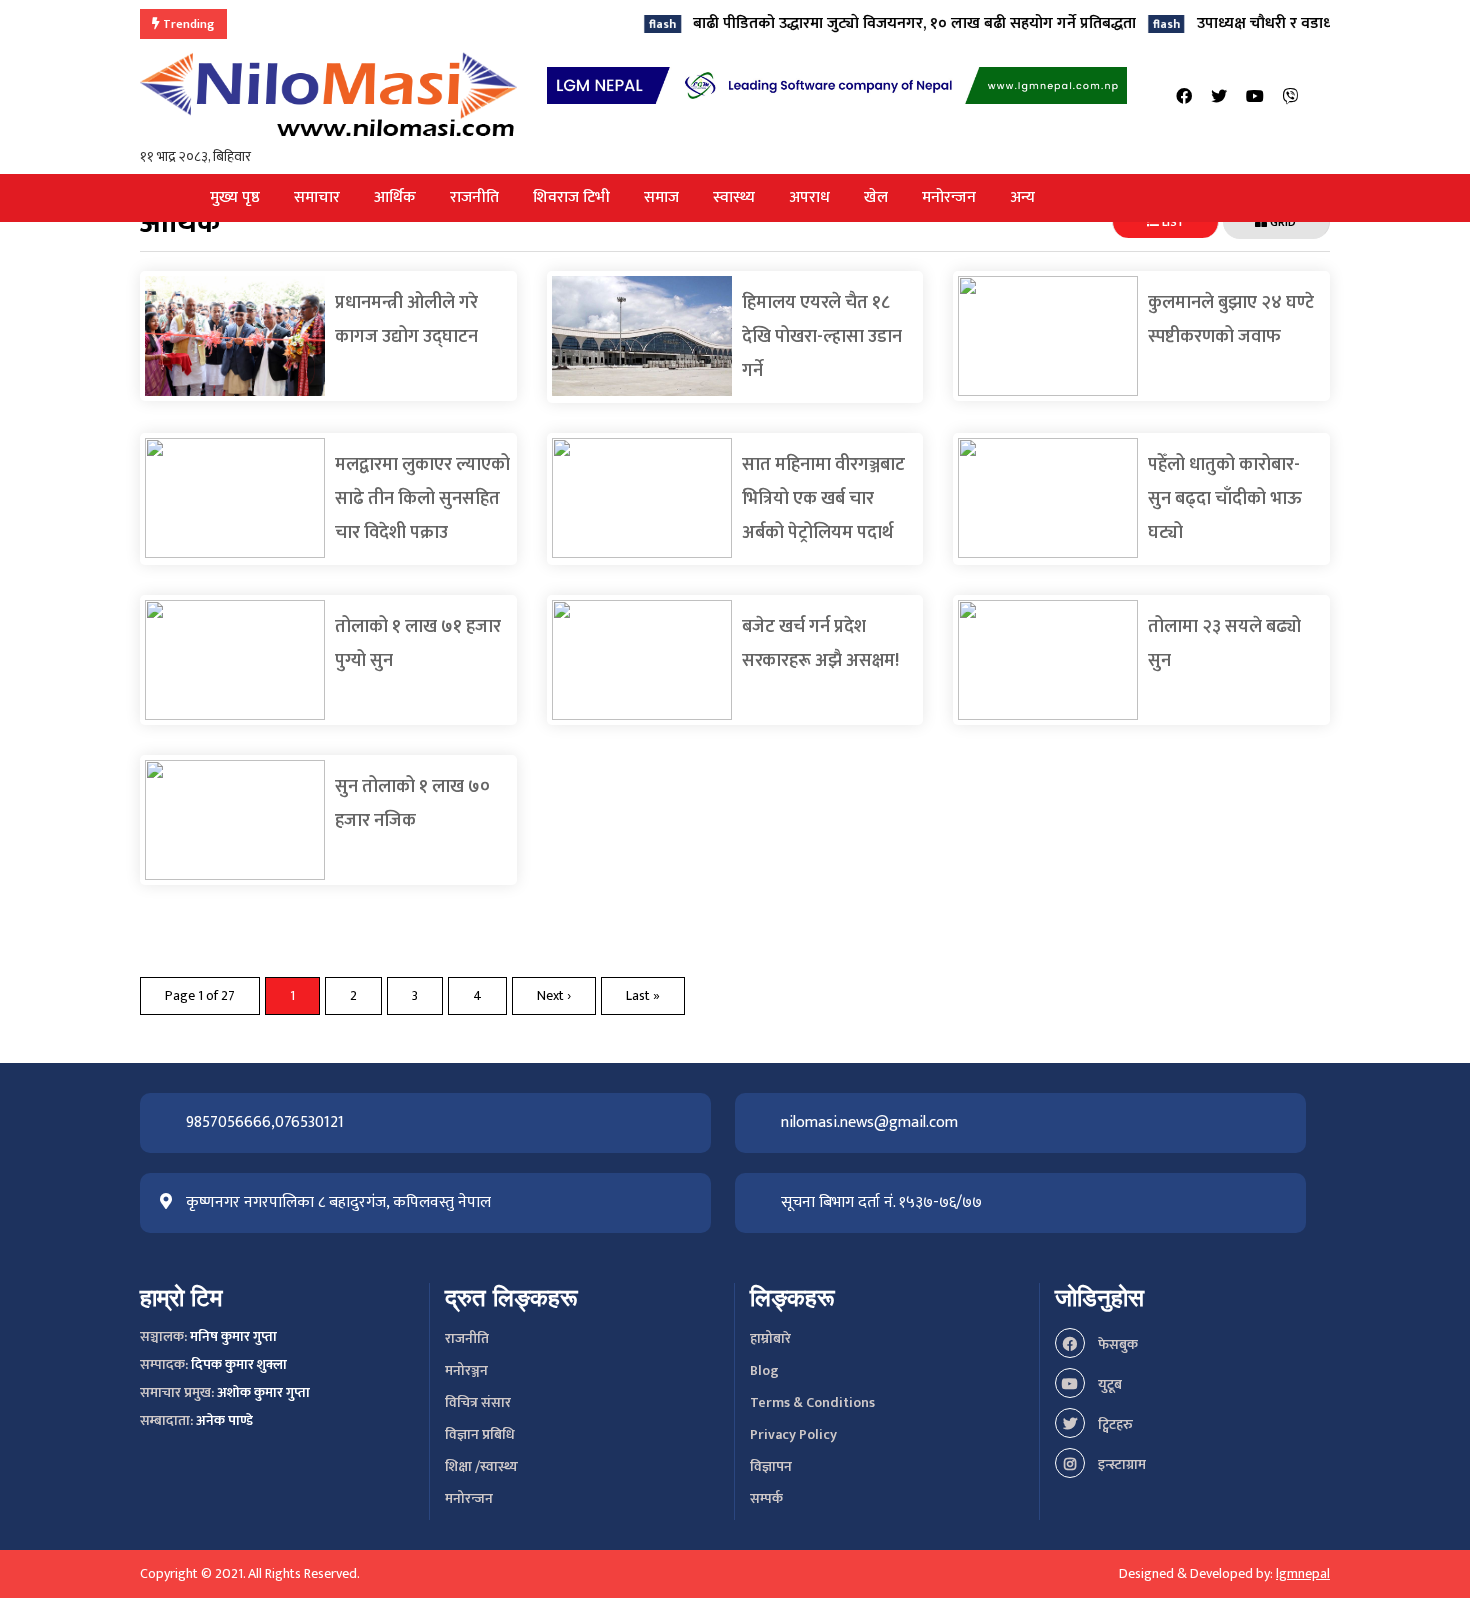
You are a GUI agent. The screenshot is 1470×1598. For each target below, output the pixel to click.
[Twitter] (1219, 97)
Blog (764, 1370)
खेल (876, 197)
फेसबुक (1116, 1344)
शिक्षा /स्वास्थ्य (481, 1466)
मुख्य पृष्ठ (235, 197)
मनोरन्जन (949, 197)
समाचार (317, 197)
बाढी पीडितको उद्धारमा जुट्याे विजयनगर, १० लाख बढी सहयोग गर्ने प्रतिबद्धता (868, 23)
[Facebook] (1184, 97)
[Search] (1324, 97)
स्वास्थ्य (734, 197)
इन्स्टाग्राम (1120, 1464)
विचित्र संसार (478, 1402)
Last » (643, 995)
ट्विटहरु (1114, 1424)
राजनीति (474, 197)
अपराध (809, 197)
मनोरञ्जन (466, 1370)
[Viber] (1291, 97)
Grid (1281, 222)
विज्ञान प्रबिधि (480, 1434)
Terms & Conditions (812, 1402)
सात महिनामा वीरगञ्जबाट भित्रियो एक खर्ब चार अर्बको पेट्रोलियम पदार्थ (823, 499)
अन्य (1022, 197)
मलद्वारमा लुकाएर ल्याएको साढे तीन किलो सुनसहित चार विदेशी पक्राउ (422, 499)
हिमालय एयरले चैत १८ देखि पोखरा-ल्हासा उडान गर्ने (822, 337)
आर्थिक (395, 197)
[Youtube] (1255, 97)
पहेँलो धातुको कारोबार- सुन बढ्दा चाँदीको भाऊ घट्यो (1225, 499)
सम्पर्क (766, 1498)
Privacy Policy (793, 1434)
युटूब (1108, 1384)
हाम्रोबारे (770, 1338)
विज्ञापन (771, 1466)
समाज (661, 197)
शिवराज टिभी (571, 197)
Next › (554, 995)
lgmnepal (1303, 1573)
